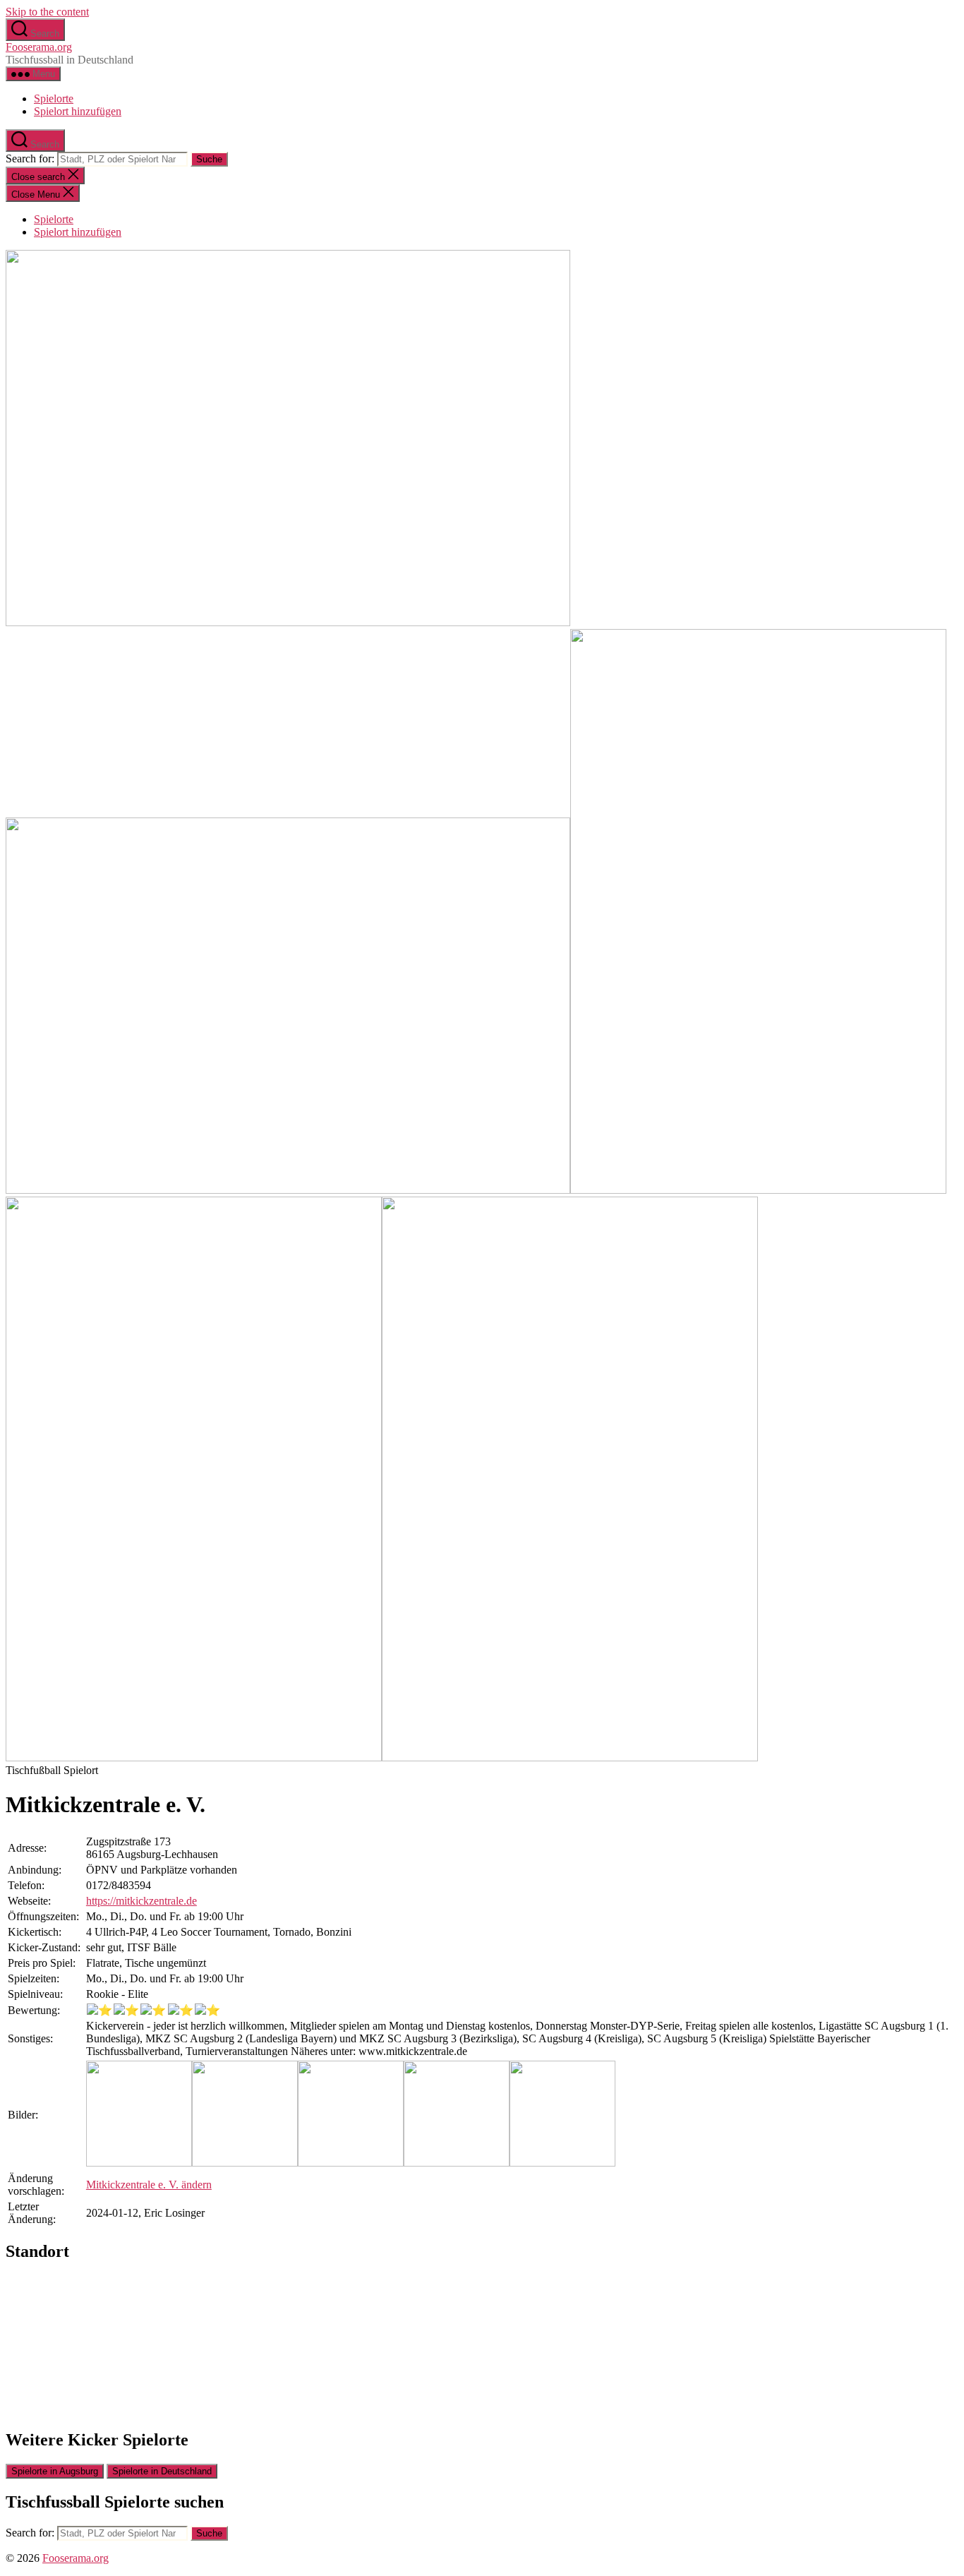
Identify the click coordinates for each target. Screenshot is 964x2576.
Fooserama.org (39, 47)
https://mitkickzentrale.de (141, 1901)
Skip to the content (47, 12)
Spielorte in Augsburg (55, 2471)
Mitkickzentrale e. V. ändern (149, 2185)
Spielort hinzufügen (78, 111)
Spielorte (54, 98)
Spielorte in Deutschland (162, 2471)
